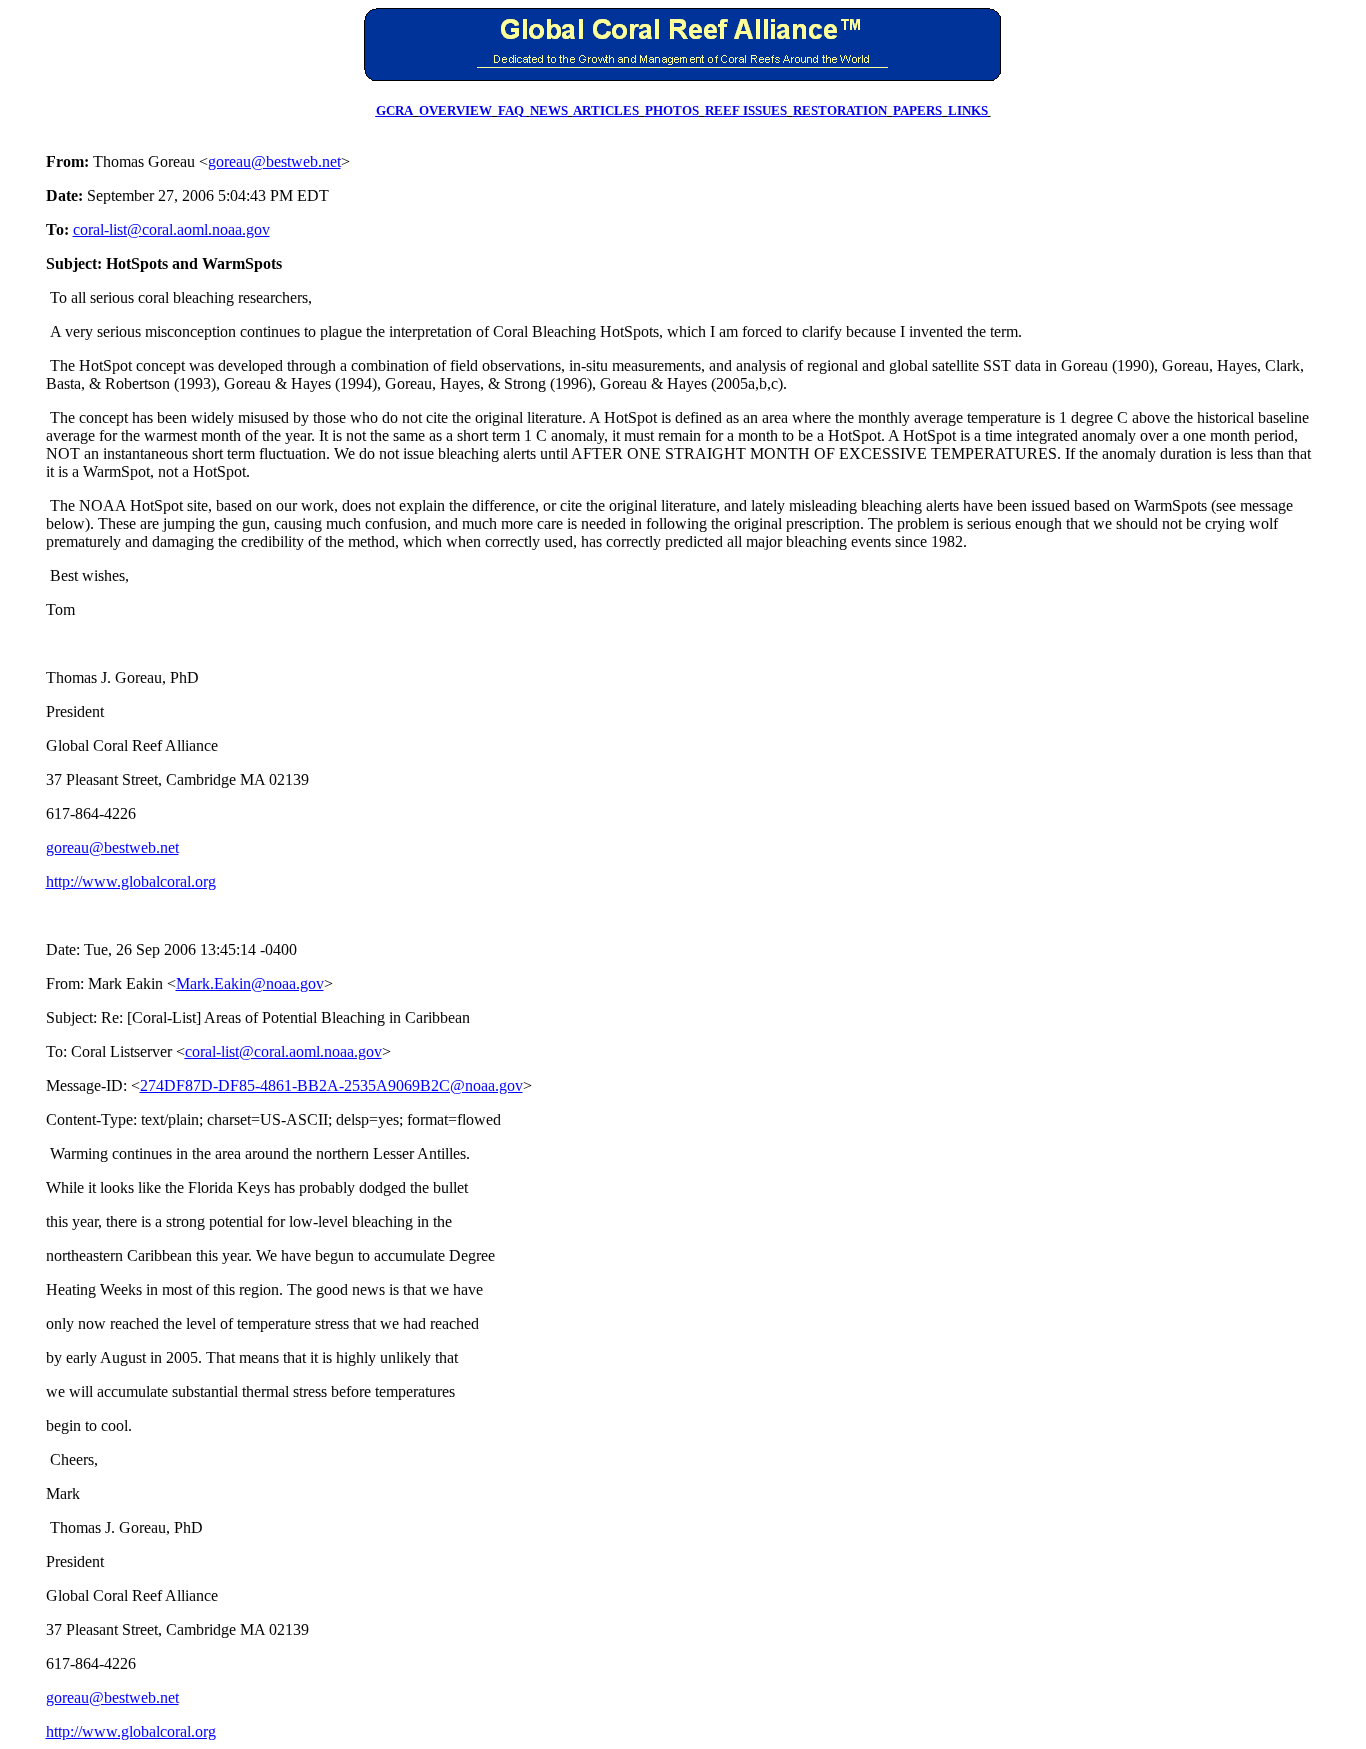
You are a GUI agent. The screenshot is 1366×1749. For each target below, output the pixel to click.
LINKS (968, 110)
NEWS (549, 110)
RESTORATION (840, 110)
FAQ (511, 110)
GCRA (394, 110)
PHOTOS (672, 110)
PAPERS (917, 110)
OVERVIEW (455, 110)
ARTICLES (606, 110)
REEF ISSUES (746, 110)
